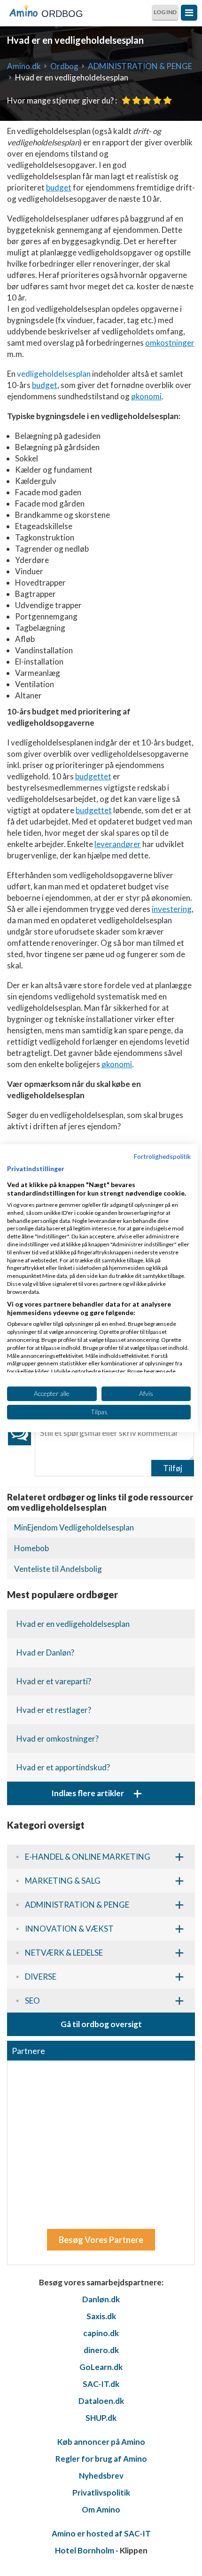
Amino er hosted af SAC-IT (101, 2533)
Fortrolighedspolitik (162, 1156)
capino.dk (101, 2333)
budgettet (93, 776)
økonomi (146, 396)
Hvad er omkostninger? (58, 1739)
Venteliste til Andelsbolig (58, 1569)
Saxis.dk (101, 2316)
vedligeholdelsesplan (54, 374)
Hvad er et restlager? (54, 1710)
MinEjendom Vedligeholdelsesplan (74, 1527)
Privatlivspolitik (101, 2493)
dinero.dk (101, 2350)
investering (172, 909)
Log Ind (165, 12)
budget (59, 187)
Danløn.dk (101, 2299)
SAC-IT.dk (101, 2384)
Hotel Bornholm (85, 2550)
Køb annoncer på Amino (101, 2442)
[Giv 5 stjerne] (167, 100)
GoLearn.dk (101, 2367)
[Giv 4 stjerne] (157, 100)
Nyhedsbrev (101, 2476)
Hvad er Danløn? (45, 1653)
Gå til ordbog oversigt (101, 2024)
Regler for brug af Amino (101, 2459)
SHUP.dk (101, 2418)
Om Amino (101, 2509)
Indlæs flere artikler (97, 1793)
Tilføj (173, 1468)
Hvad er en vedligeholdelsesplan (73, 1624)
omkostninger (170, 343)
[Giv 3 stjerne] (147, 100)
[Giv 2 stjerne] (136, 100)
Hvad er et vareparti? (54, 1681)
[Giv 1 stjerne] (126, 100)
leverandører (118, 844)
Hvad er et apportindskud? (63, 1767)
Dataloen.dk (101, 2401)
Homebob (31, 1548)
